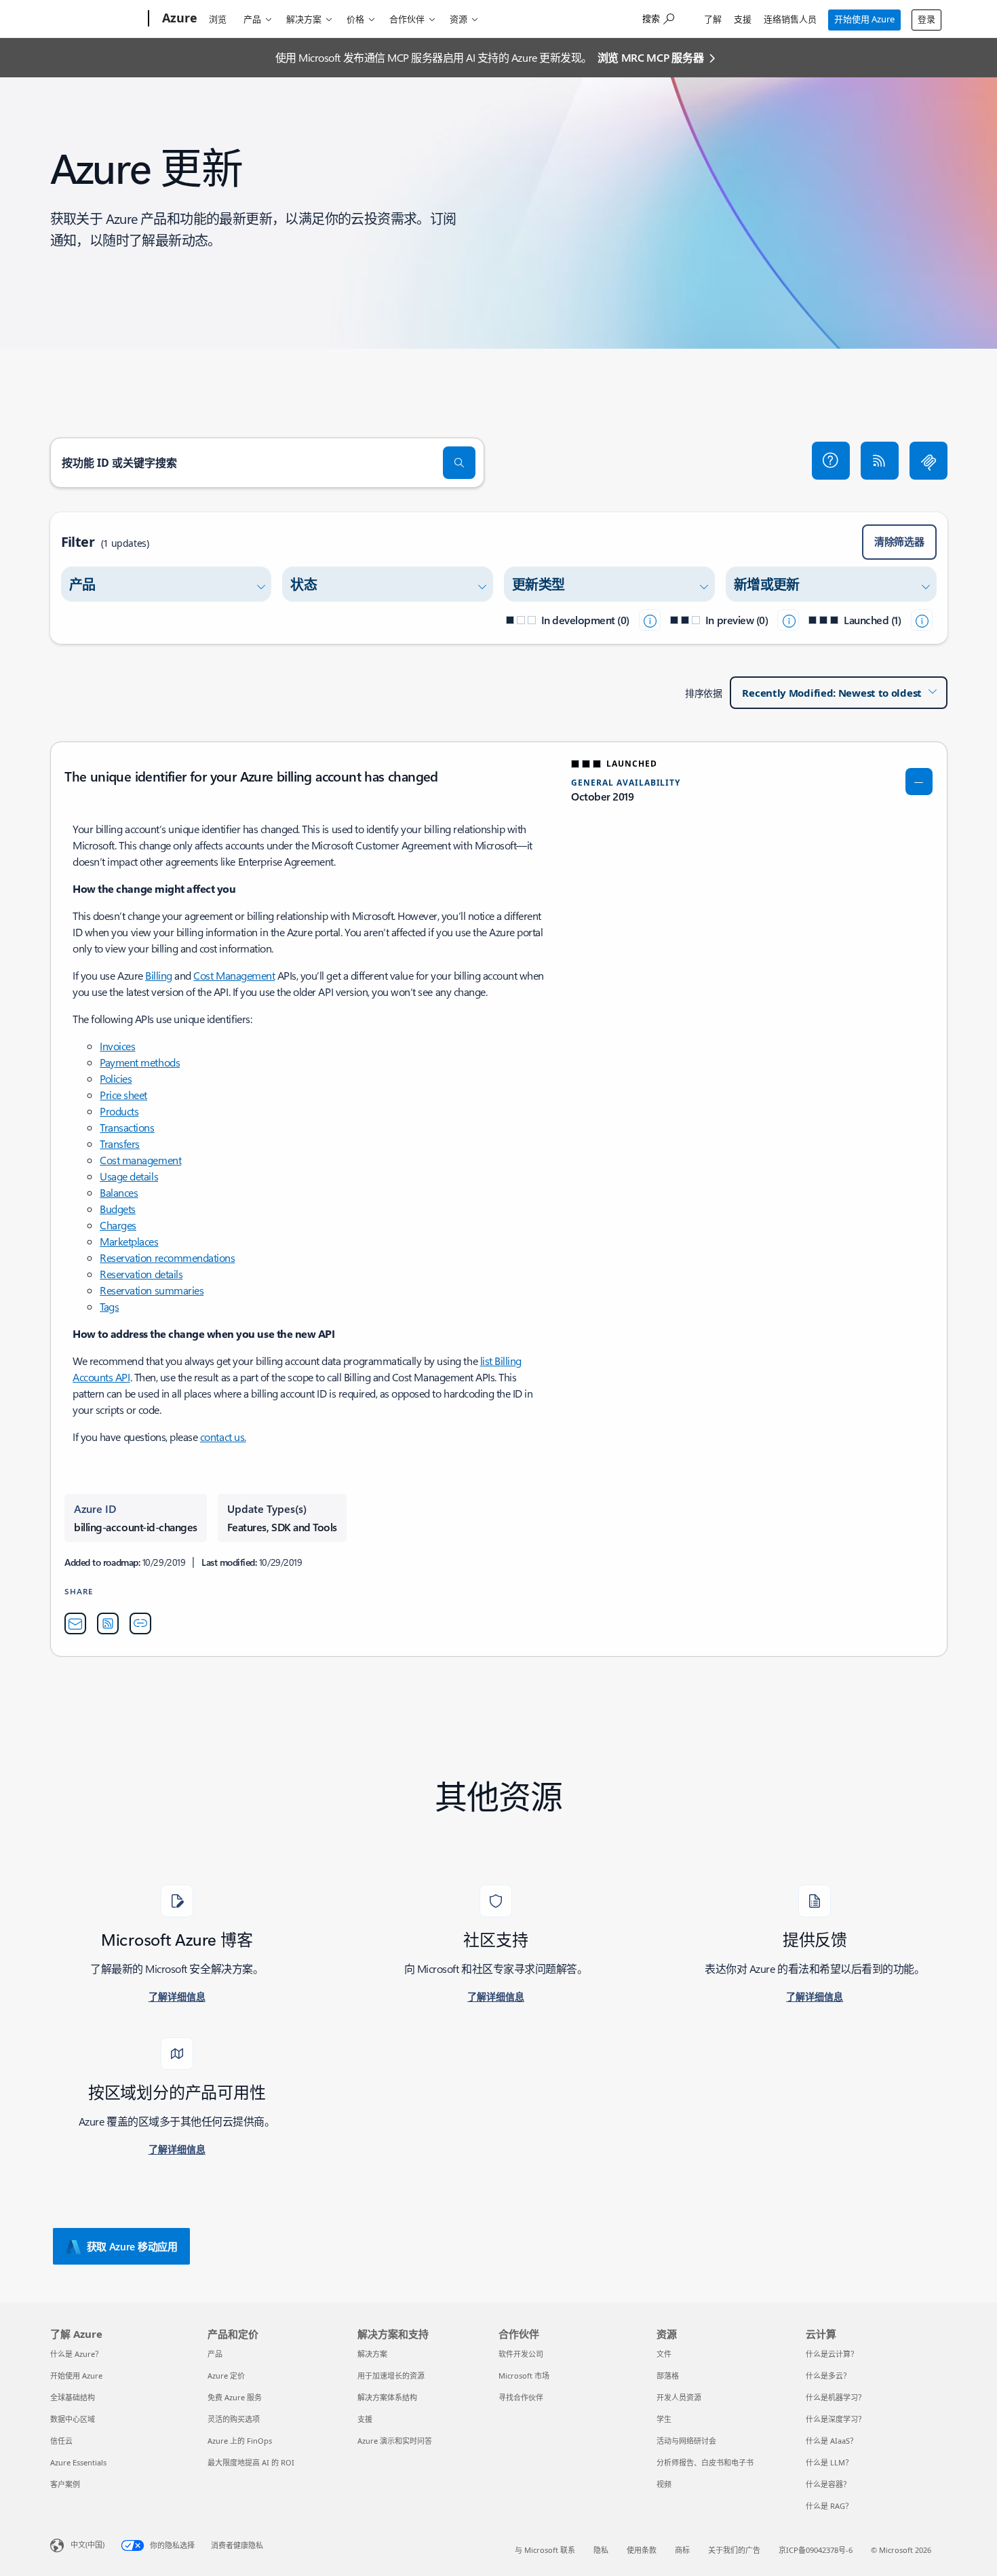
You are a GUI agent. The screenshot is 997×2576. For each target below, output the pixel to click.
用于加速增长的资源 (391, 2376)
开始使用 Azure (864, 19)
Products (119, 1111)
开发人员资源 (679, 2397)
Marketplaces (129, 1241)
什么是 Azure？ (76, 2354)
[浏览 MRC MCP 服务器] (928, 461)
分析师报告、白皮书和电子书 (705, 2462)
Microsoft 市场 (524, 2376)
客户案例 (65, 2484)
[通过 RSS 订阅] (880, 461)
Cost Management (234, 975)
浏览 (218, 19)
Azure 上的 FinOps (240, 2441)
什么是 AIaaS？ (832, 2441)
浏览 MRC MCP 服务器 (651, 57)
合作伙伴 (407, 19)
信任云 (61, 2441)
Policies (116, 1078)
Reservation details (141, 1274)
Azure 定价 (226, 2376)
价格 (355, 19)
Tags (109, 1306)
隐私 (601, 2550)
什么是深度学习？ (836, 2419)
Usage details (129, 1176)
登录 (926, 19)
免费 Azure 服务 (235, 2397)
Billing (159, 975)
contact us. (223, 1437)
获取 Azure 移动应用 (132, 2246)
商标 (682, 2550)
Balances (119, 1192)
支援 (743, 19)
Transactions (127, 1127)
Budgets (118, 1209)
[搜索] (459, 463)
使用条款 (642, 2550)
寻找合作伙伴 (521, 2397)
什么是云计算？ (832, 2354)
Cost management (140, 1160)
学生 (664, 2419)
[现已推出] (922, 620)
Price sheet (123, 1095)
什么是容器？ (828, 2484)
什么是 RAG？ (829, 2506)
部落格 (668, 2376)
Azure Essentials (78, 2462)
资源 (458, 19)
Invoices (117, 1046)
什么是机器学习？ (836, 2397)
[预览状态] (788, 620)
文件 (664, 2354)
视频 (664, 2484)
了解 (713, 19)
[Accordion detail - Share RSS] (108, 1623)
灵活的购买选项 (234, 2419)
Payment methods (140, 1062)
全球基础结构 (73, 2397)
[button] (831, 461)
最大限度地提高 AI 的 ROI (251, 2462)
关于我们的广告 (734, 2550)
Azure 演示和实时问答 (395, 2441)
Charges (118, 1225)
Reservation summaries (152, 1290)
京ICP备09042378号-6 (816, 2550)
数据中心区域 (73, 2419)
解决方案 (304, 19)
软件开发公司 (521, 2354)
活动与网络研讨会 (686, 2441)
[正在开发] (650, 620)
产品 (252, 19)
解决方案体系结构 (387, 2397)
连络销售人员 (790, 19)
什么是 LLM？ (829, 2462)
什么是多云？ (828, 2376)
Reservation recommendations (167, 1257)
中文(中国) (87, 2544)
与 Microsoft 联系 (545, 2550)
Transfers (120, 1143)
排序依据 (703, 693)
